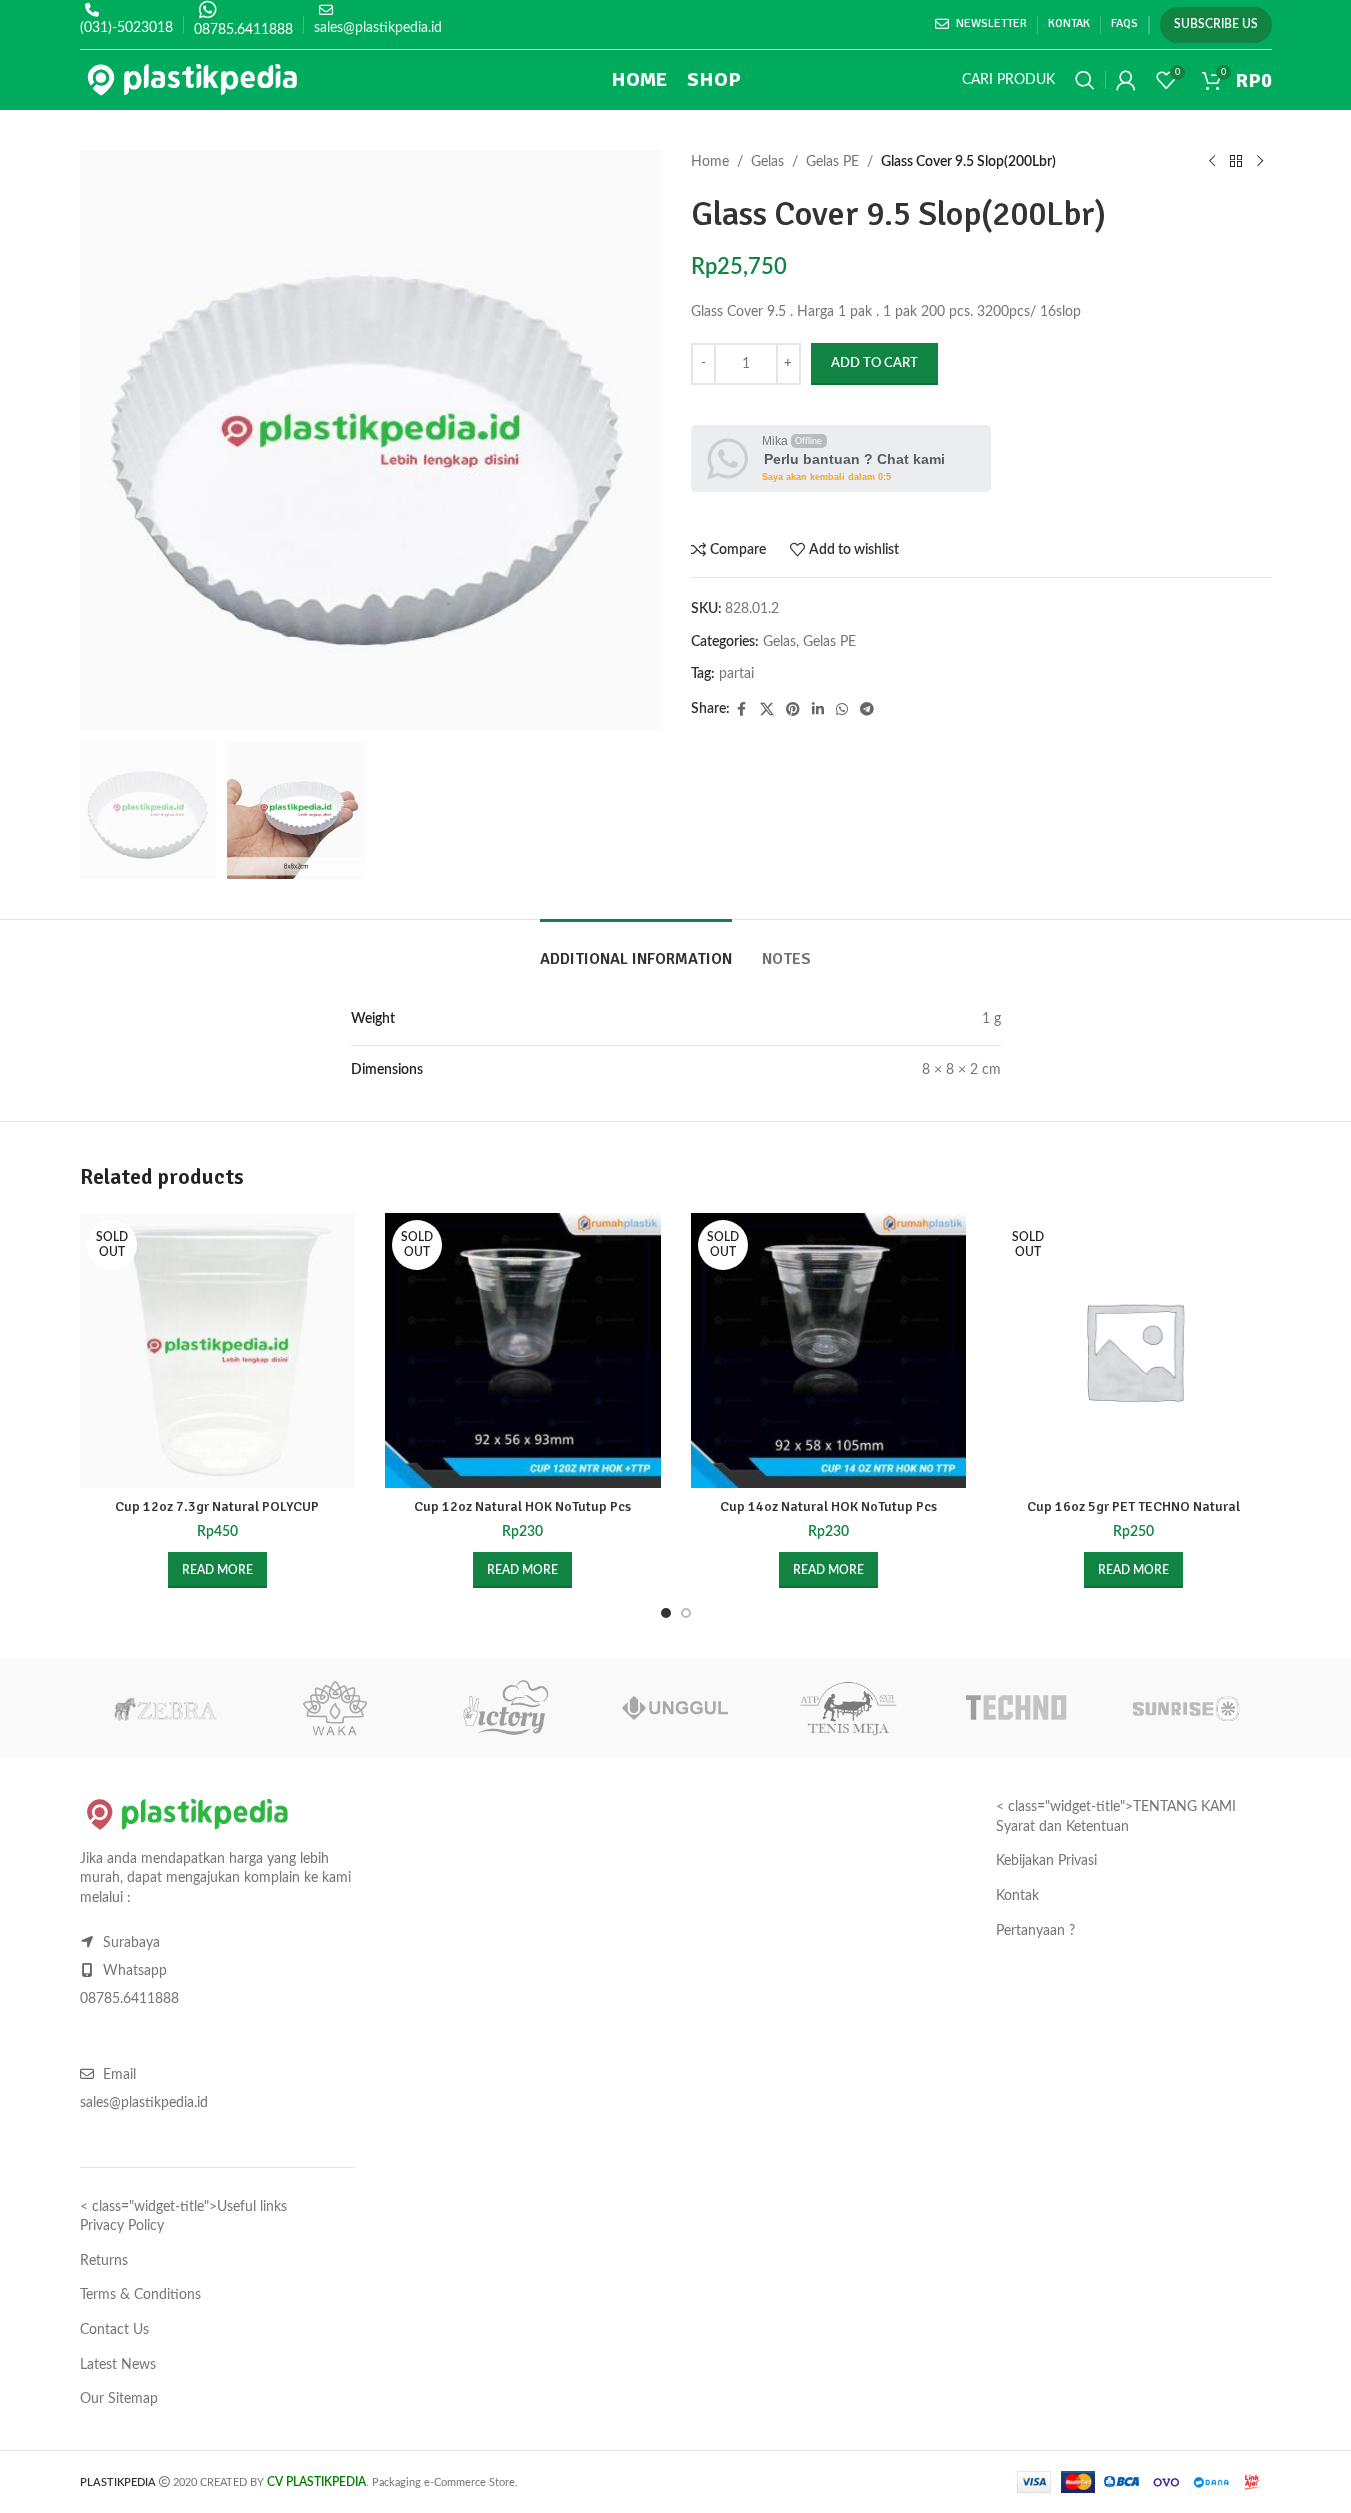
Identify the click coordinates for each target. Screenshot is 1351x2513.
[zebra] (165, 1708)
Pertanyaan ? (1035, 1931)
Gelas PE (832, 162)
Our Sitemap (119, 2399)
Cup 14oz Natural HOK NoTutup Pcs (828, 1506)
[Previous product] (1212, 162)
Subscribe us (1216, 24)
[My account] (1126, 80)
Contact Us (114, 2330)
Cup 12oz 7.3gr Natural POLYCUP (217, 1506)
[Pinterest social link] (793, 710)
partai (736, 674)
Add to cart (874, 363)
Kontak (1017, 1896)
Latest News (118, 2365)
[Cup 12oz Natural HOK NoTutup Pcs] (523, 1351)
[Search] (1085, 80)
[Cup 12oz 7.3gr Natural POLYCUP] (218, 1351)
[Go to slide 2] (686, 1613)
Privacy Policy (122, 2226)
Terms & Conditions (140, 2295)
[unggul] (675, 1708)
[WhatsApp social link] (842, 710)
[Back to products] (1236, 162)
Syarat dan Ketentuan (1062, 1827)
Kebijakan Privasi (1046, 1861)
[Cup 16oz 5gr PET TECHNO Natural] (1134, 1351)
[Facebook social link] (742, 710)
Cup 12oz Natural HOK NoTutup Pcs (522, 1506)
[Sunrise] (1186, 1708)
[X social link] (767, 710)
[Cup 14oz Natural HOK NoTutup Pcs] (829, 1351)
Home (710, 162)
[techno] (1016, 1708)
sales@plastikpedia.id (378, 28)
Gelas (767, 162)
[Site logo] (192, 80)
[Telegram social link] (867, 710)
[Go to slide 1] (666, 1613)
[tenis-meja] (846, 1708)
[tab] (636, 949)
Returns (104, 2261)
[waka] (335, 1708)
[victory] (505, 1708)
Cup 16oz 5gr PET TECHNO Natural (1133, 1506)
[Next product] (1260, 162)
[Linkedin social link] (818, 710)
